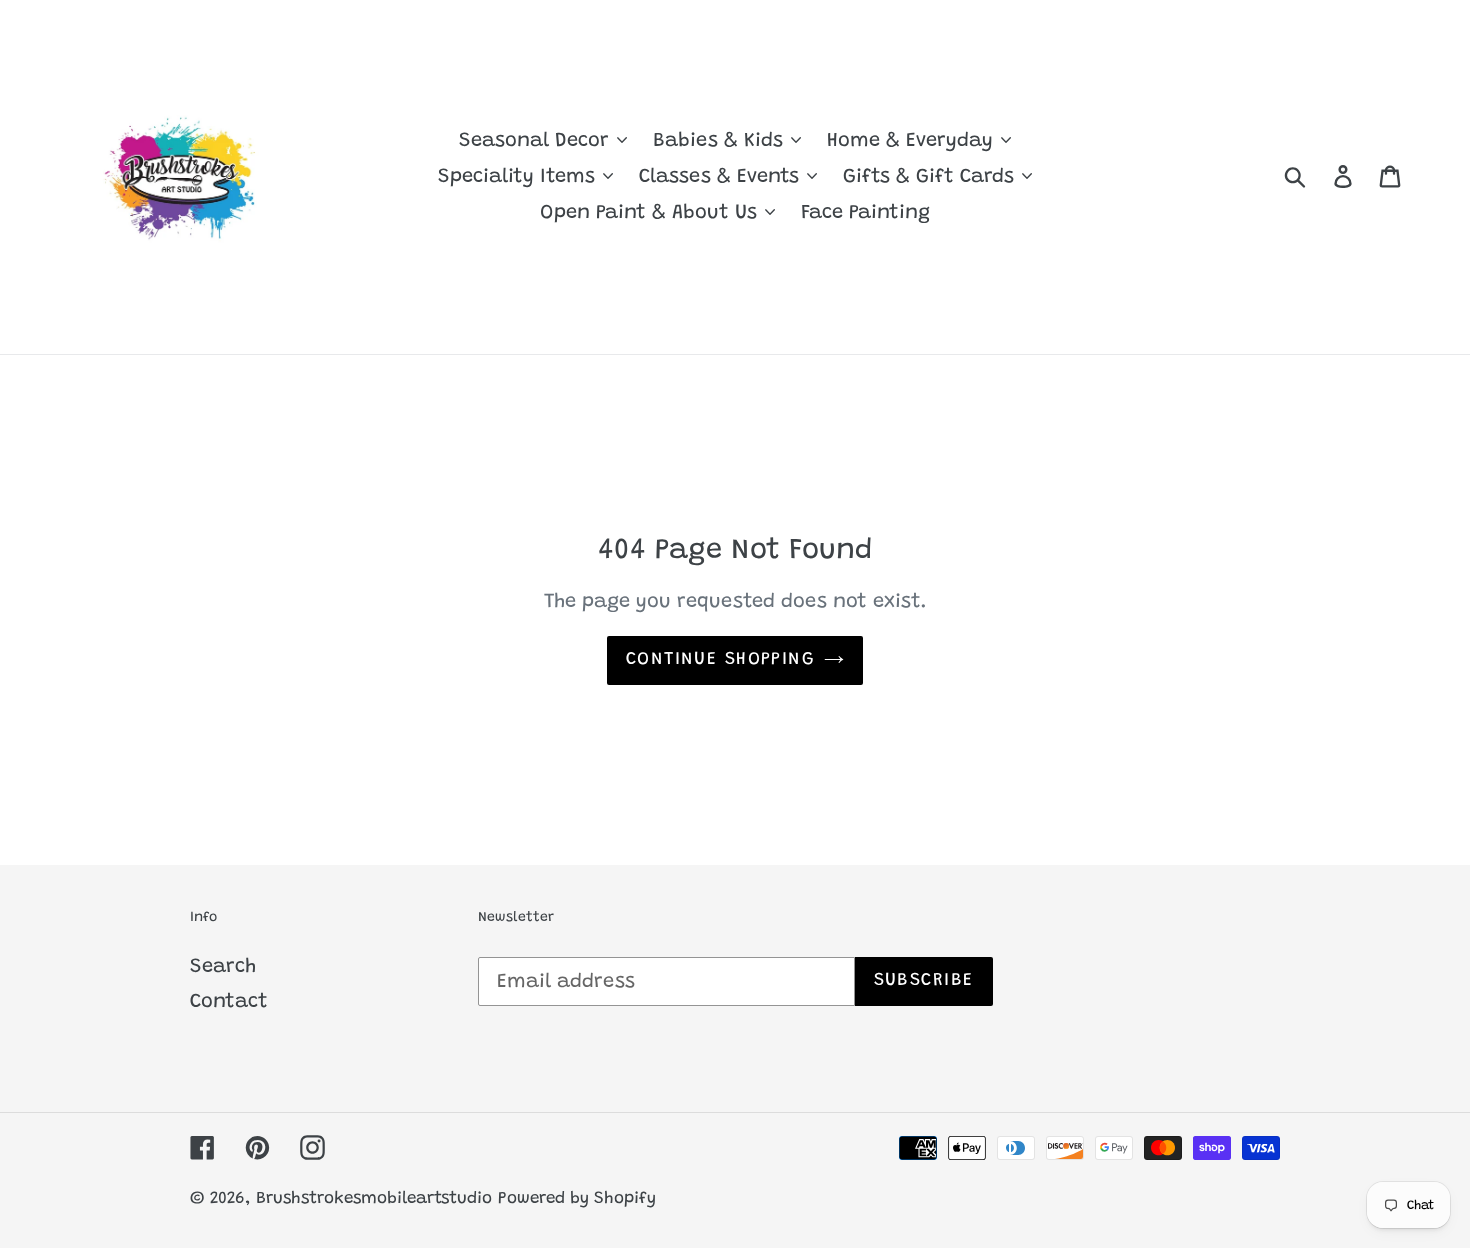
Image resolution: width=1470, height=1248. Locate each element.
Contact (229, 1002)
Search (223, 967)
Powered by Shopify (577, 1199)
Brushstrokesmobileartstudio (374, 1199)
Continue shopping (720, 660)
